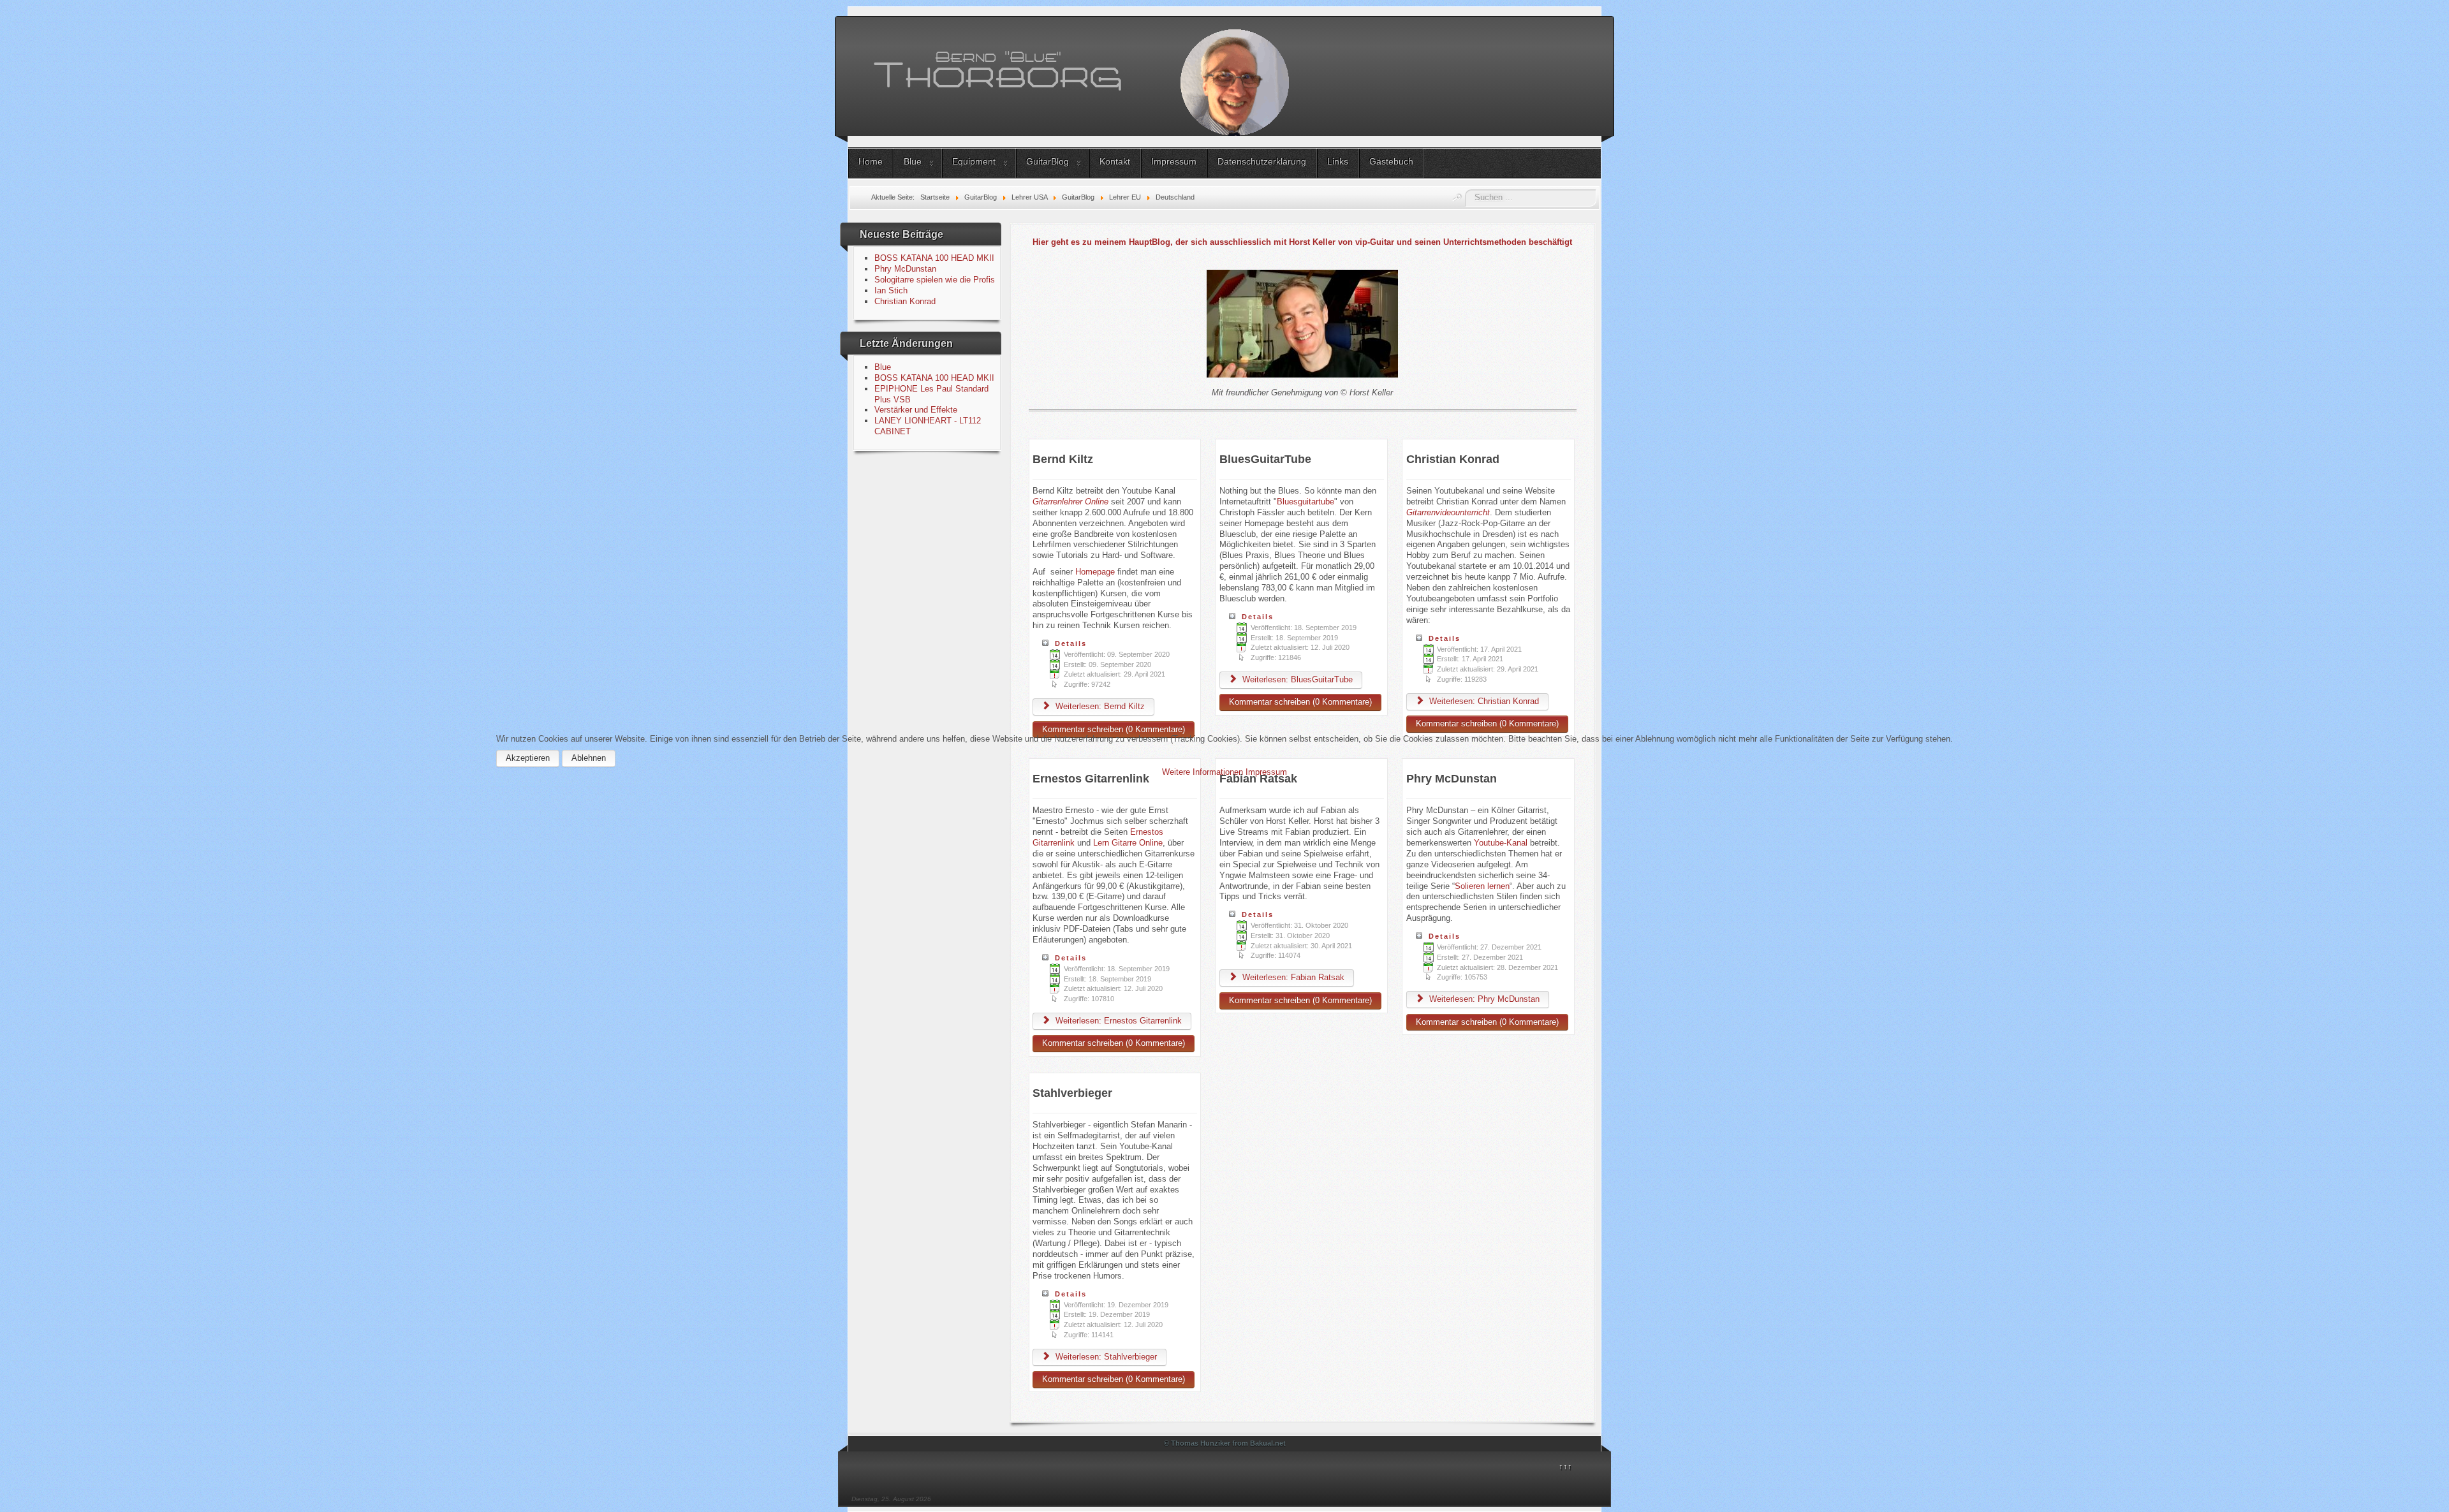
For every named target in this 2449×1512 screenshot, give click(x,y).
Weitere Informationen (1202, 772)
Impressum (1266, 772)
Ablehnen (589, 758)
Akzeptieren (528, 758)
